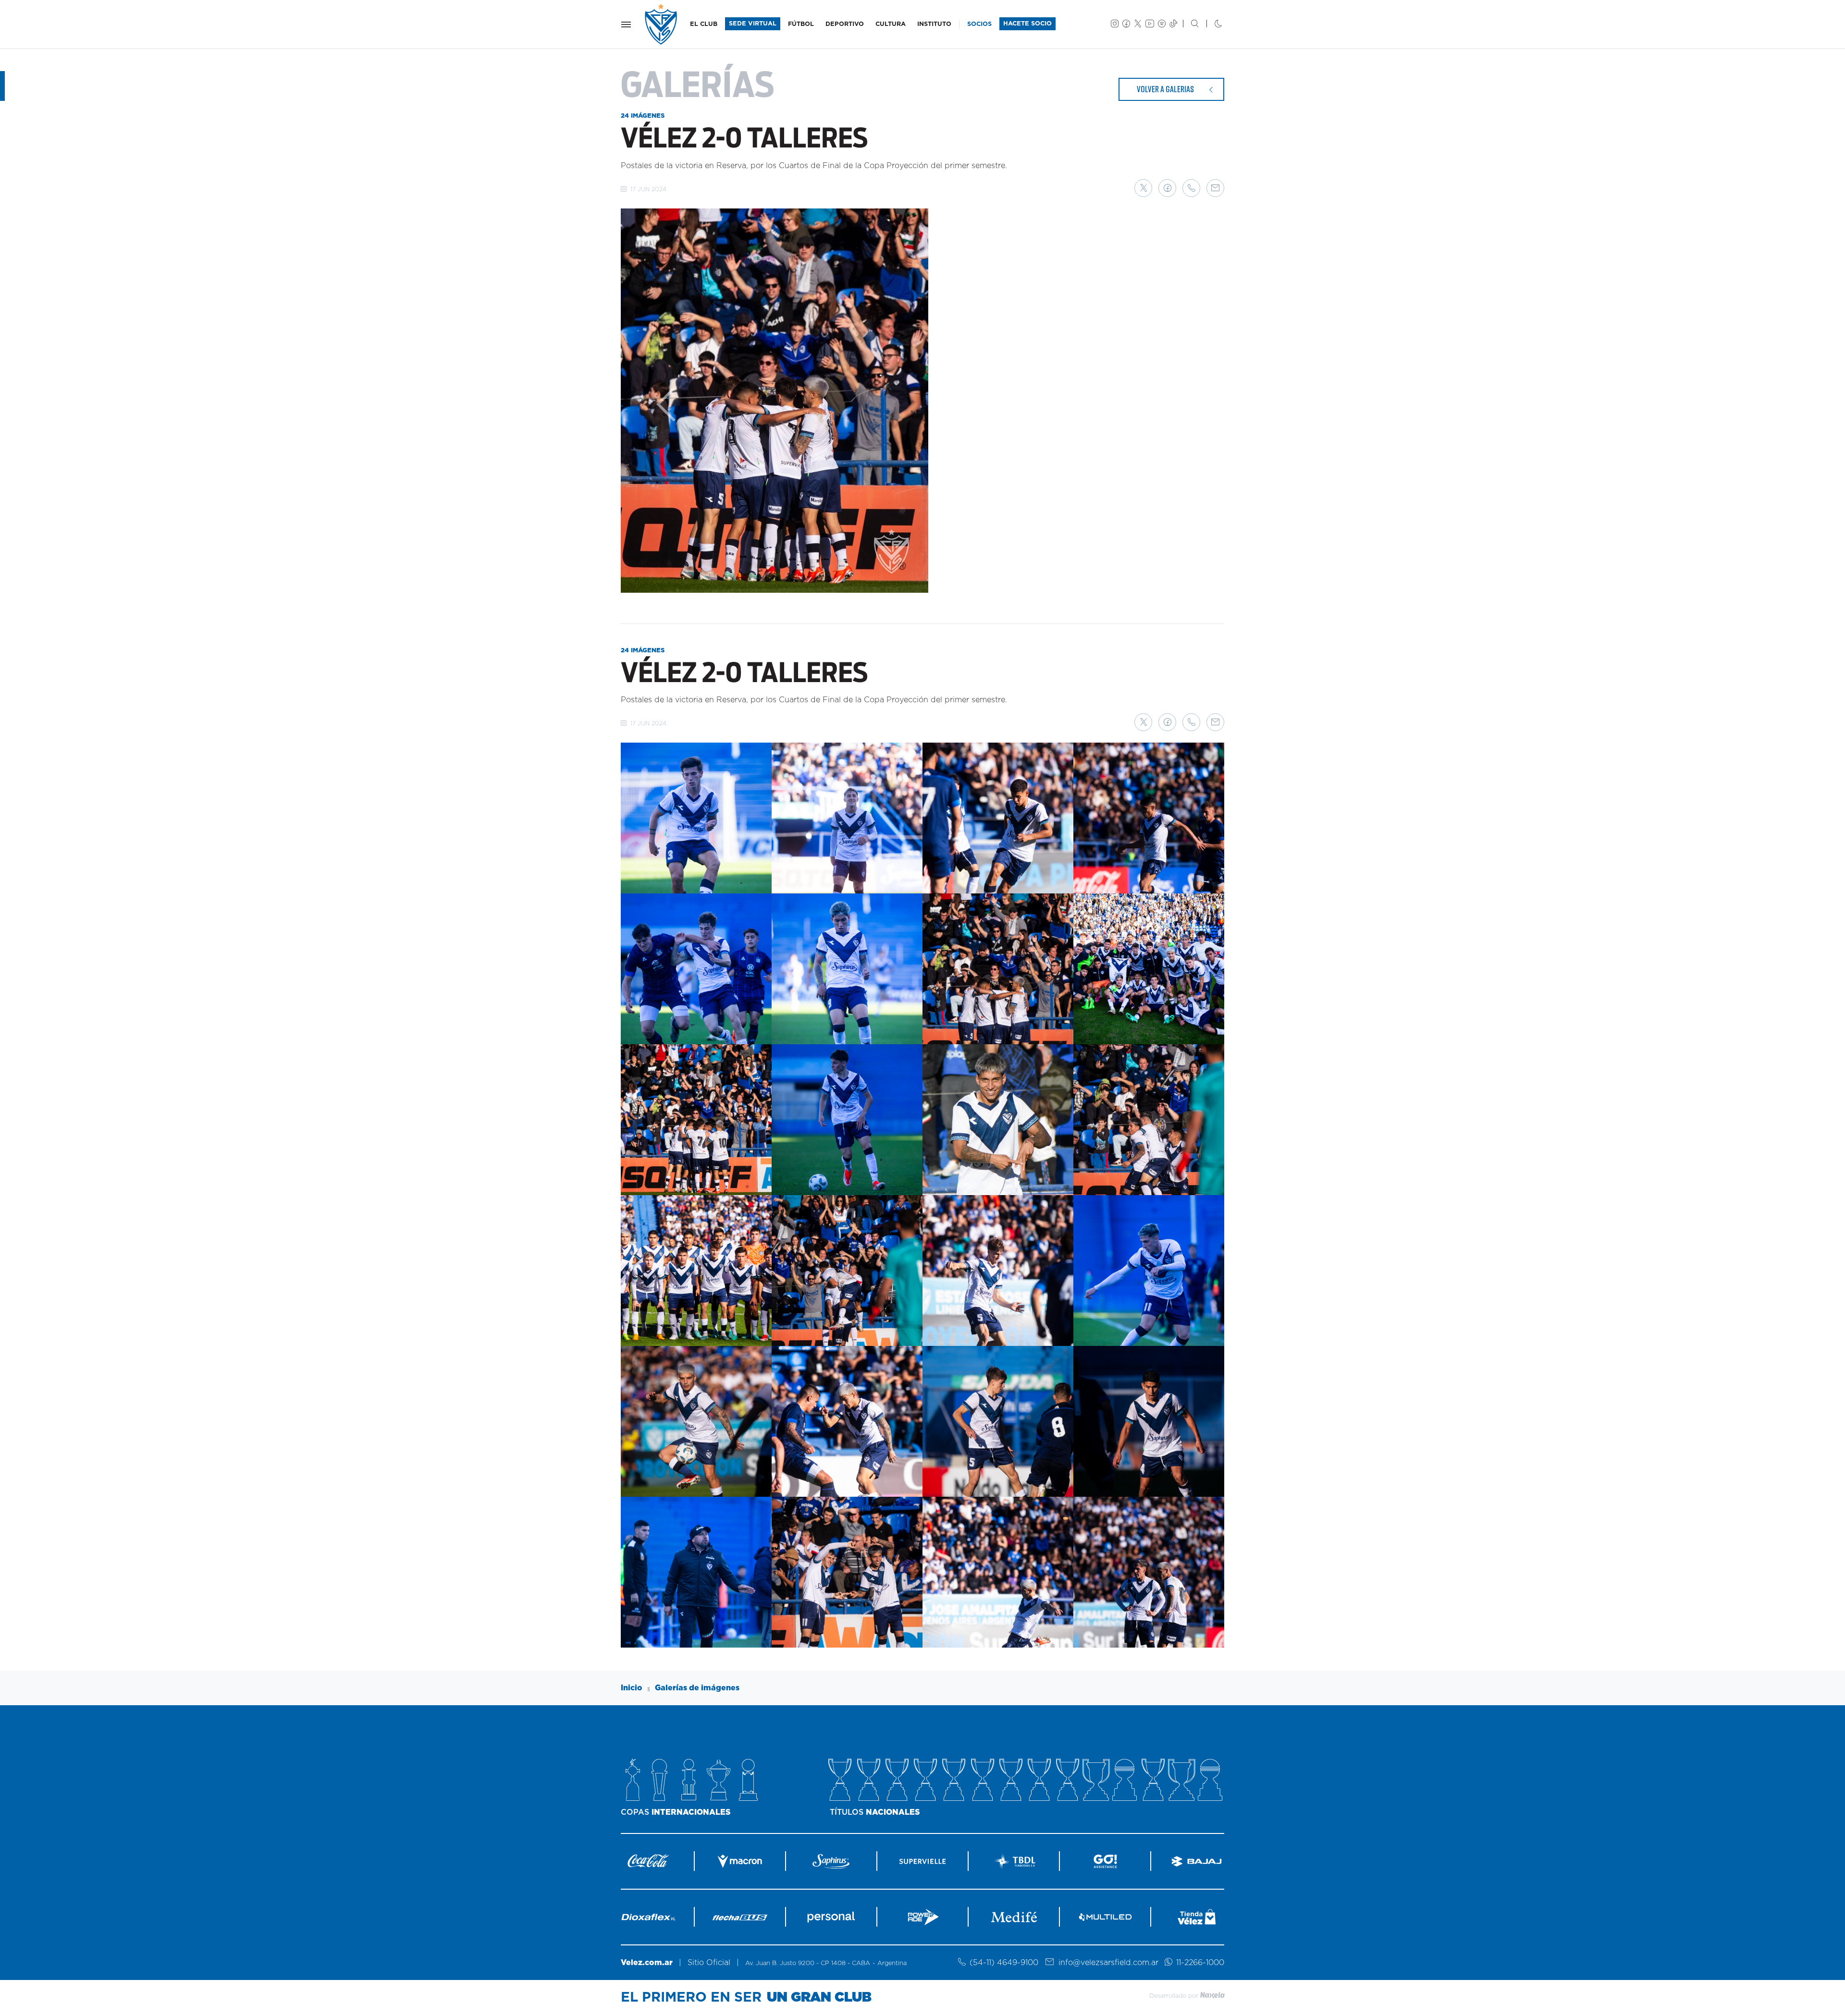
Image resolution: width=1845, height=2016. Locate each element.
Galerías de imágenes (697, 1688)
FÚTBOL (801, 24)
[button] (1143, 188)
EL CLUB (704, 24)
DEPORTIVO (845, 24)
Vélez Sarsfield (662, 24)
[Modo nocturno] (1211, 24)
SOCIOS (979, 24)
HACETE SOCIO (1027, 24)
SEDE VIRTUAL (753, 24)
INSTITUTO (934, 24)
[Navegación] (626, 24)
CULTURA (891, 24)
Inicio (632, 1688)
